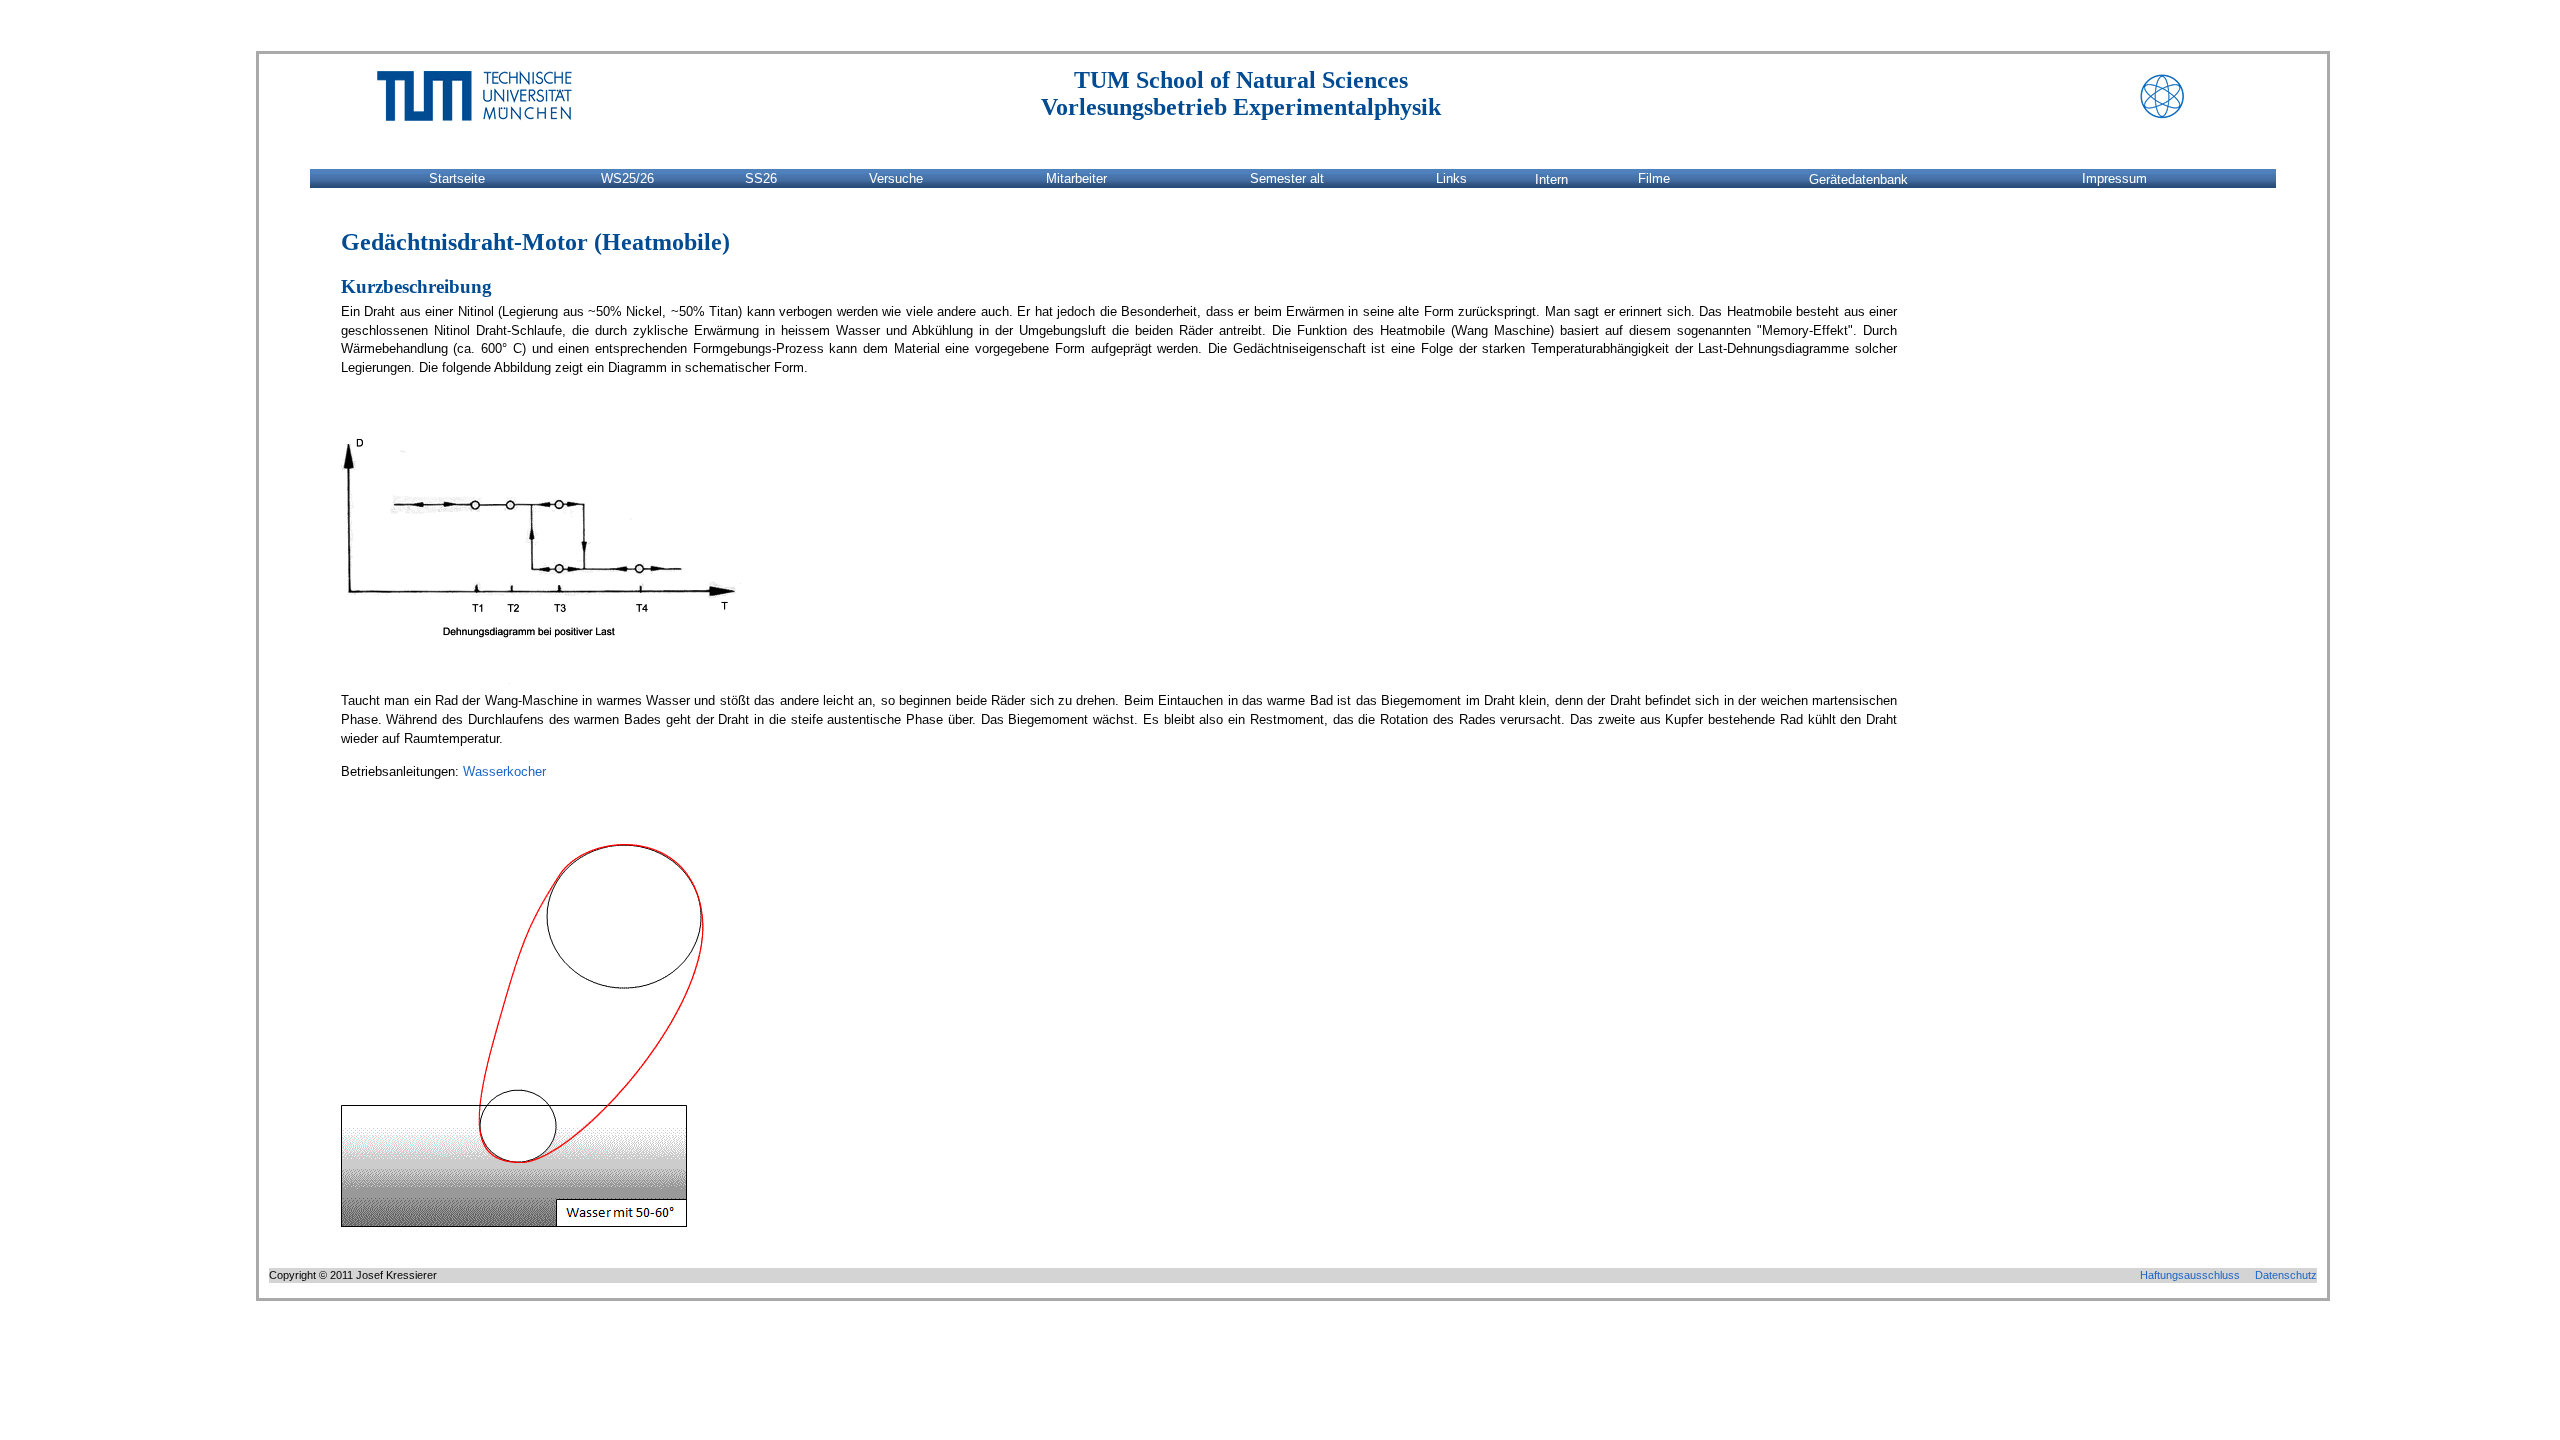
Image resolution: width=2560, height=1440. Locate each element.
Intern (1551, 178)
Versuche (896, 178)
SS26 (761, 178)
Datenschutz (2286, 1275)
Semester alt (1287, 178)
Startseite (457, 178)
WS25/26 (627, 178)
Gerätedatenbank (1858, 178)
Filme (1654, 178)
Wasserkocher (504, 771)
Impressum (2114, 178)
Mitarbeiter (1076, 178)
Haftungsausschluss (2190, 1275)
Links (1451, 178)
